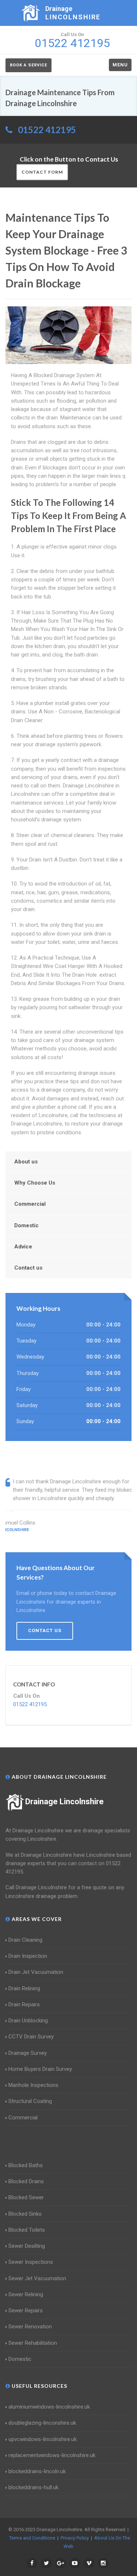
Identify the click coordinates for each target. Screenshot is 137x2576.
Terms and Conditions (32, 2538)
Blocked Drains (26, 2181)
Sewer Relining (26, 2294)
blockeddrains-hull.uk (33, 2487)
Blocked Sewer (26, 2197)
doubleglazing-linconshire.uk (42, 2423)
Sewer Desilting (27, 2246)
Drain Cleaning (25, 1940)
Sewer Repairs (26, 2310)
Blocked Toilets (27, 2230)
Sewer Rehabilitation (33, 2343)
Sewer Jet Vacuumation (37, 2278)
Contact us (28, 1268)
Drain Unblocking (28, 2021)
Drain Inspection (28, 1956)
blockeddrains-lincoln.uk (37, 2471)
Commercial (30, 1204)
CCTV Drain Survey (31, 2037)
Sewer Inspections (31, 2262)
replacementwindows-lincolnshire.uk (52, 2455)
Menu (120, 65)
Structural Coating (30, 2101)
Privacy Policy (75, 2538)
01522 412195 (47, 130)
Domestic (26, 1225)
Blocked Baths (26, 2165)
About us (26, 1162)
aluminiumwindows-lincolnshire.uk (49, 2407)
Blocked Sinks (25, 2214)
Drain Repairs (24, 2004)
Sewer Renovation (30, 2327)
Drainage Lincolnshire (64, 1802)
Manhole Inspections (33, 2085)
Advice (23, 1247)
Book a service (28, 65)
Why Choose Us (35, 1183)
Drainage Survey (28, 2053)
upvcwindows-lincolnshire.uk (43, 2439)
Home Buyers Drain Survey (40, 2069)
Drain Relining (24, 1988)
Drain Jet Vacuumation (36, 1972)
